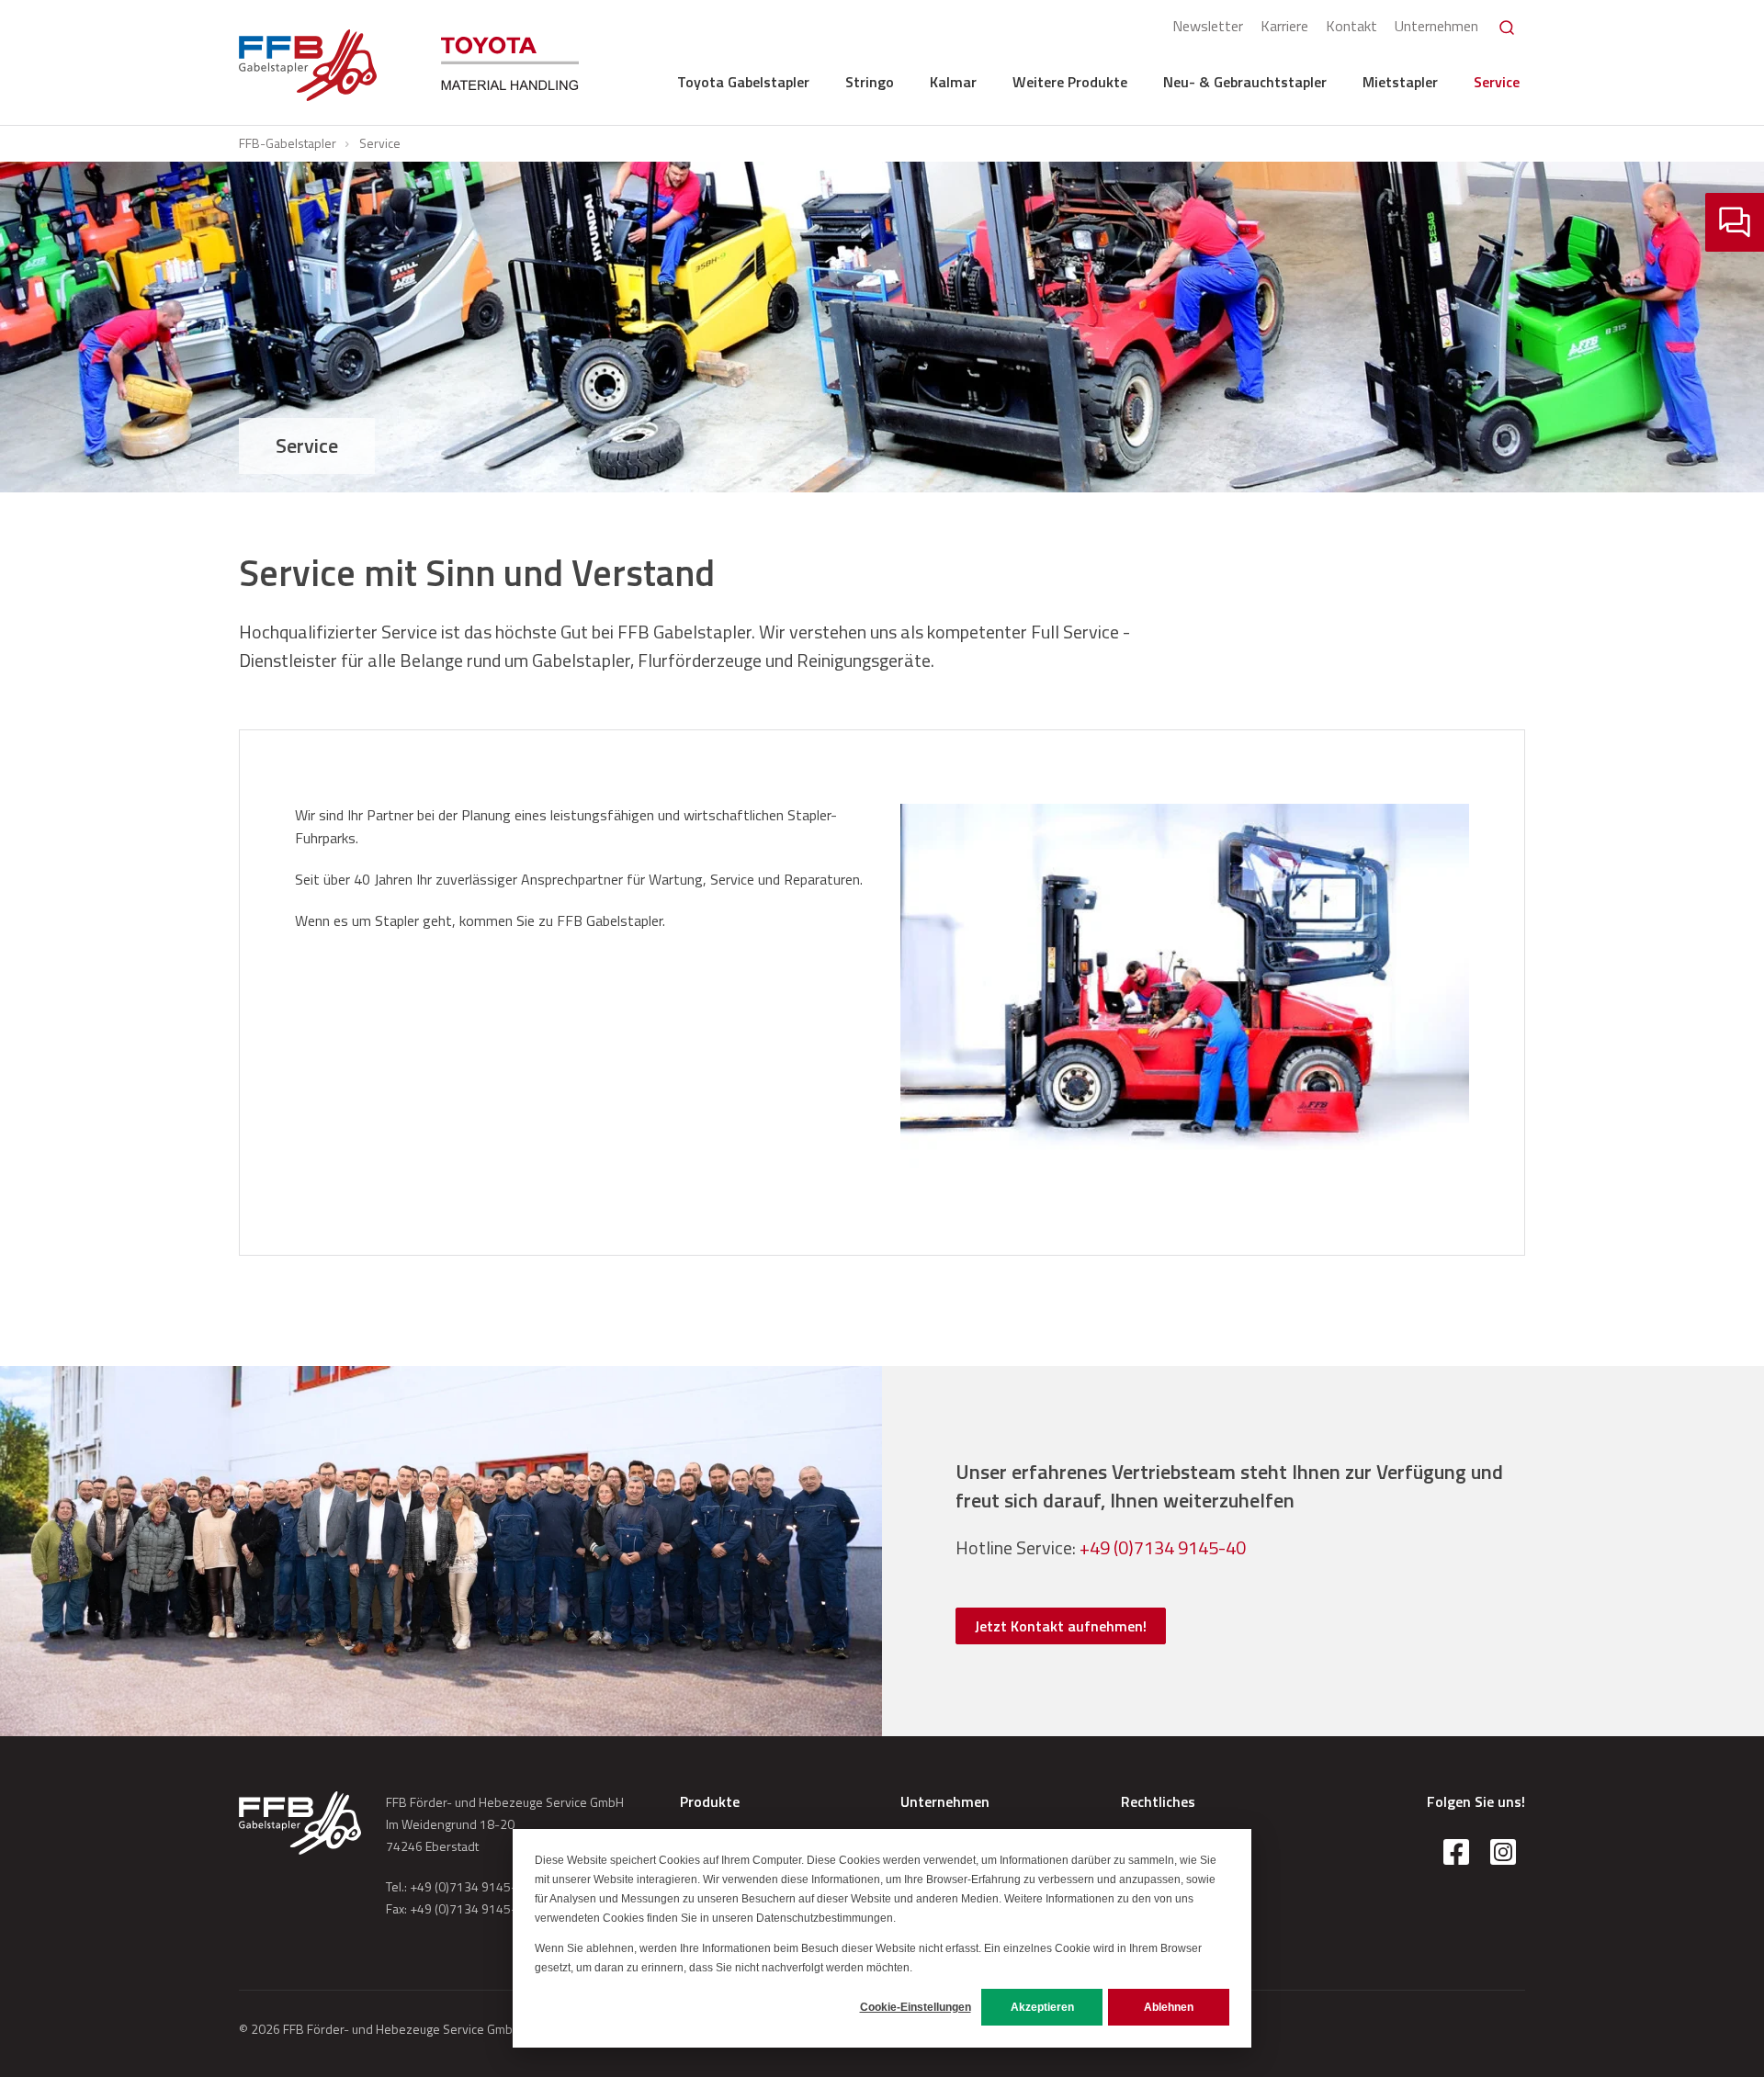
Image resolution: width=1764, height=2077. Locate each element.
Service (1497, 82)
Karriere (1284, 26)
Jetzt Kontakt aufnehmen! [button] (1061, 1626)
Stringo (870, 82)
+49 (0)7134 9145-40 (1163, 1547)
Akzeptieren (1042, 2007)
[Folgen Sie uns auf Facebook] (1456, 1852)
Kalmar (953, 82)
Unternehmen (1436, 26)
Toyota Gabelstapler (743, 82)
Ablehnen (1169, 2007)
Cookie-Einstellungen (916, 2007)
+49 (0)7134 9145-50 (470, 1886)
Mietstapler (1400, 82)
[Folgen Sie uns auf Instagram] (1503, 1852)
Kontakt (1351, 26)
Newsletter (1208, 26)
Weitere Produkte (1070, 82)
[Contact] (1735, 222)
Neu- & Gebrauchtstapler (1245, 82)
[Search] (1507, 28)
